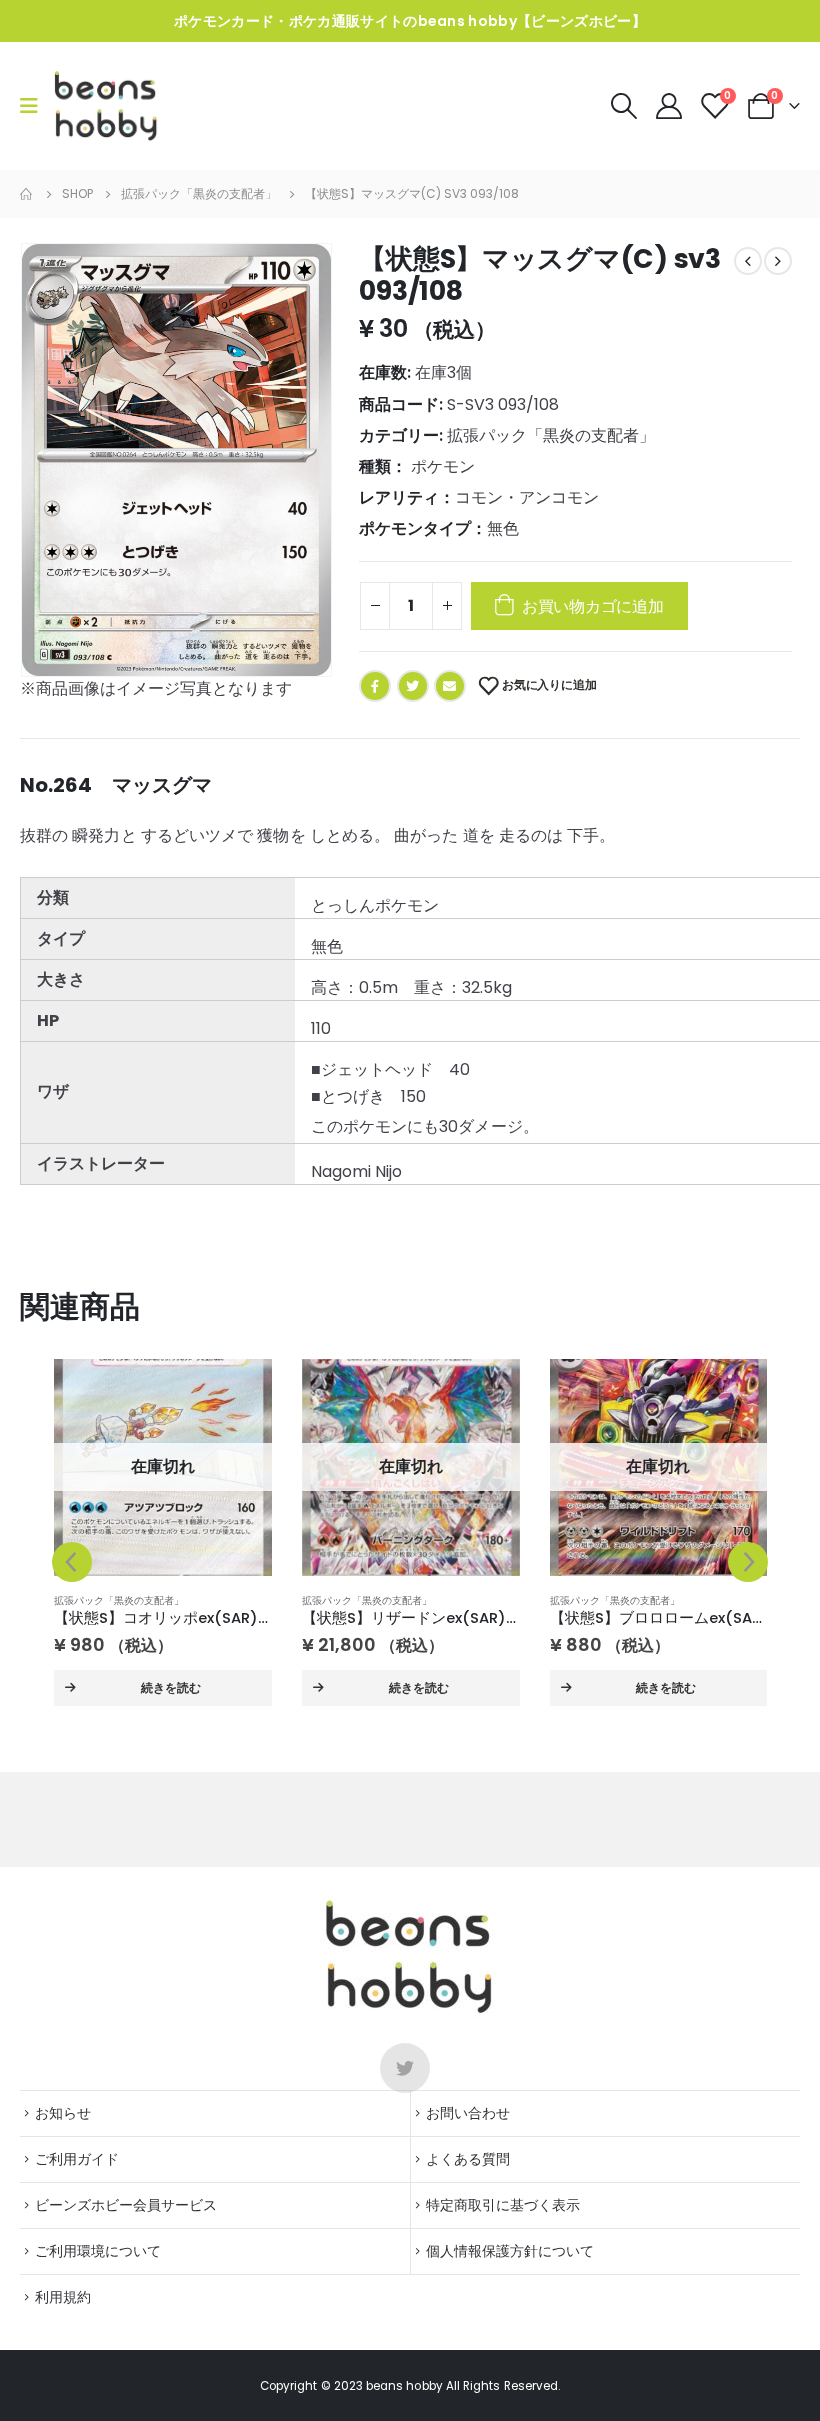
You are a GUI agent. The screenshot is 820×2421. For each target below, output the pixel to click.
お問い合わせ (468, 2113)
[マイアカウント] (670, 106)
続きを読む (171, 1687)
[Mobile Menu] (35, 106)
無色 (503, 528)
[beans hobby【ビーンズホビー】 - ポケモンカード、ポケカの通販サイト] (106, 106)
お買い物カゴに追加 (593, 606)
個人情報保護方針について (510, 2251)
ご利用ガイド (77, 2159)
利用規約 (63, 2297)
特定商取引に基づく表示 (503, 2205)
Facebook (375, 686)
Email (450, 686)
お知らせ (63, 2113)
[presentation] (72, 1562)
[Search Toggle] (623, 106)
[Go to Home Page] (27, 194)
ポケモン (443, 466)
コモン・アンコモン (527, 497)
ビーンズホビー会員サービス (126, 2205)
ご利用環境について (98, 2251)
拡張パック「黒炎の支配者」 (551, 435)
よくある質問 (468, 2159)
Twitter (413, 686)
